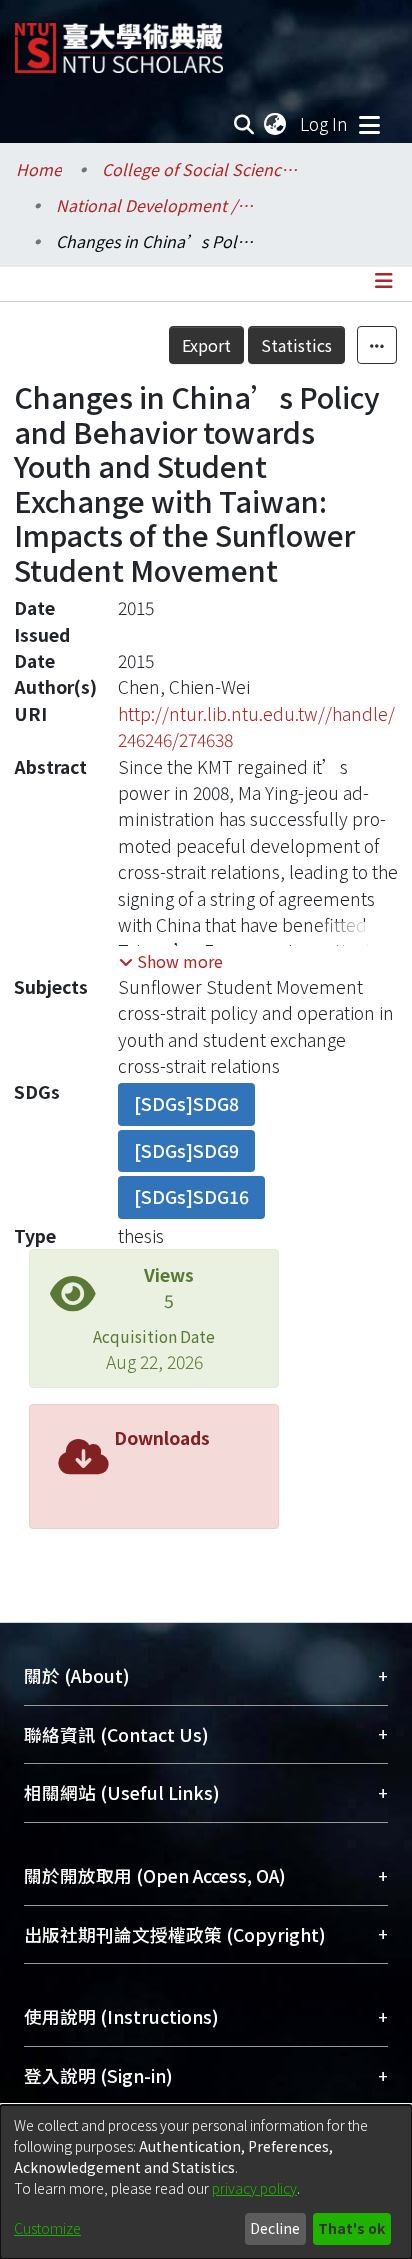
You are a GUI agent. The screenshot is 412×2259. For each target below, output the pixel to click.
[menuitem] (276, 124)
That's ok (351, 2228)
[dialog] (206, 2182)
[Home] (119, 40)
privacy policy (254, 2188)
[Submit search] (244, 124)
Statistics (296, 345)
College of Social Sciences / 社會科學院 (202, 169)
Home (39, 169)
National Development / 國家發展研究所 (156, 205)
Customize (47, 2228)
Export (206, 345)
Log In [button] (325, 123)
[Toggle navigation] (369, 124)
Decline (275, 2228)
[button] (171, 961)
